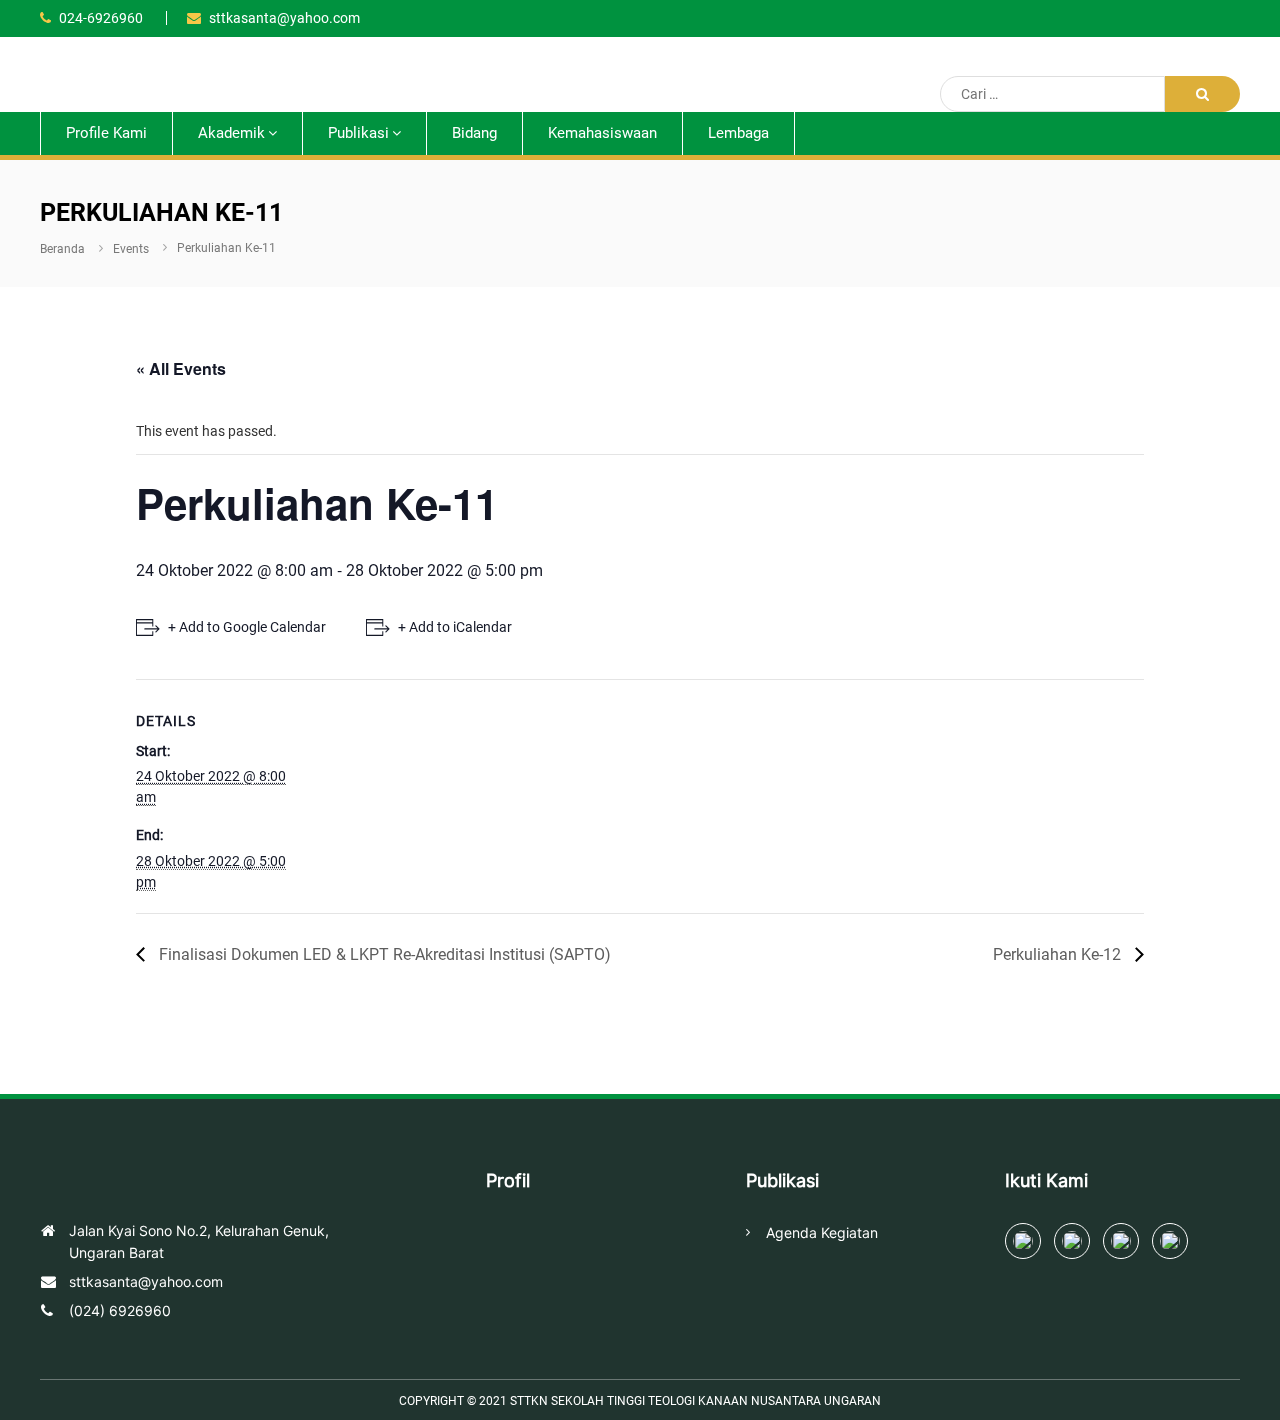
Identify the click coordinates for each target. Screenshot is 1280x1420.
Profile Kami (106, 133)
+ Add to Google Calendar (247, 627)
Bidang (474, 133)
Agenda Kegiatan (822, 1233)
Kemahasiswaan (602, 133)
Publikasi (358, 133)
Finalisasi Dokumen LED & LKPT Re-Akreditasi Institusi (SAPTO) (383, 954)
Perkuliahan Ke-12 (1059, 954)
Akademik (231, 133)
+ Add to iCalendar (455, 627)
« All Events (181, 368)
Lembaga (738, 133)
